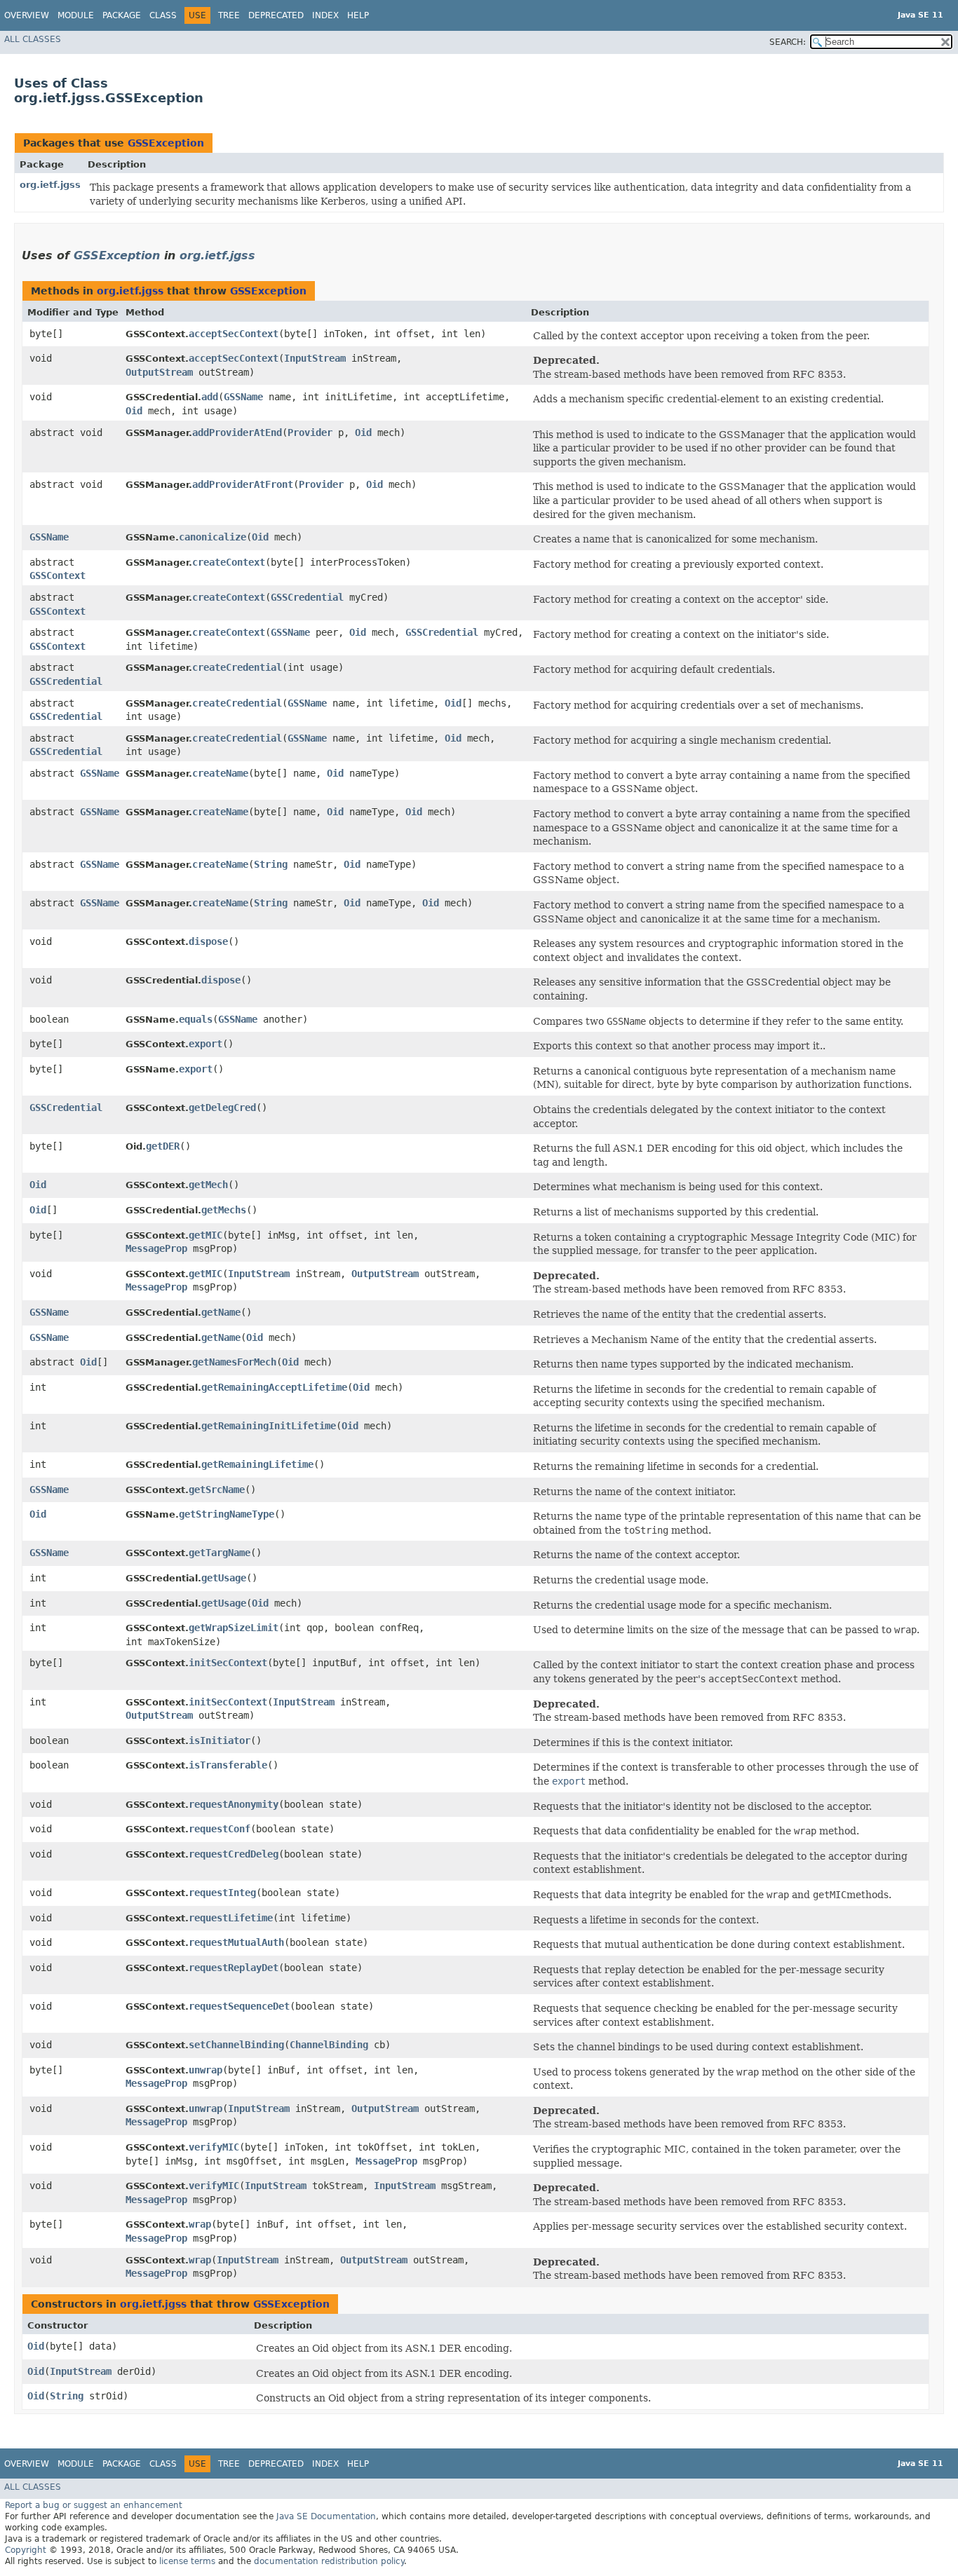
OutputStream (159, 372)
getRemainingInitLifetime (269, 1426)
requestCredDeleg (234, 1854)
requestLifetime (231, 1918)
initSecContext (228, 1663)
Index (325, 15)
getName (221, 1312)
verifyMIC (214, 2147)
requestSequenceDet (239, 2006)
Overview (27, 15)
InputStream (315, 358)
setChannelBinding (236, 2045)
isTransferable (228, 1765)
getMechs (224, 1210)
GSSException (166, 143)
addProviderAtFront (243, 484)
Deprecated (276, 15)
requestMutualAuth (236, 1942)
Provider (310, 432)
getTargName (220, 1553)
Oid (134, 411)
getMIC (205, 1235)
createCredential (237, 667)
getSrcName (217, 1490)
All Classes (33, 39)
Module (76, 15)
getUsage (224, 1578)
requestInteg (222, 1893)
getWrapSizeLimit (234, 1628)
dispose (208, 941)
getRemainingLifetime (257, 1464)
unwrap (205, 2070)
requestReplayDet (234, 1968)
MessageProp (156, 1248)
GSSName (243, 397)
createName (220, 773)
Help (358, 15)
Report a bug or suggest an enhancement (94, 2505)
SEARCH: (788, 42)
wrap (200, 2224)
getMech (208, 1185)
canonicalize (212, 537)
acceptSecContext (234, 334)
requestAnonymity (234, 1804)
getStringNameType (227, 1514)
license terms (187, 2561)
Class (163, 15)
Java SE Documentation (326, 2516)
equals (196, 1019)
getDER (163, 1146)
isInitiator (220, 1740)
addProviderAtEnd (237, 432)
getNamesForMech (234, 1362)
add (210, 397)
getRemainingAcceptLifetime (274, 1387)
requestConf (220, 1829)
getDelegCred (222, 1108)
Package (122, 15)
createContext (229, 562)
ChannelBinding (329, 2045)
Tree (229, 15)
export (205, 1044)
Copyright (26, 2550)
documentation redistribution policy (329, 2561)
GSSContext (58, 575)
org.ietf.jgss (50, 185)
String (271, 864)
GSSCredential (307, 597)
